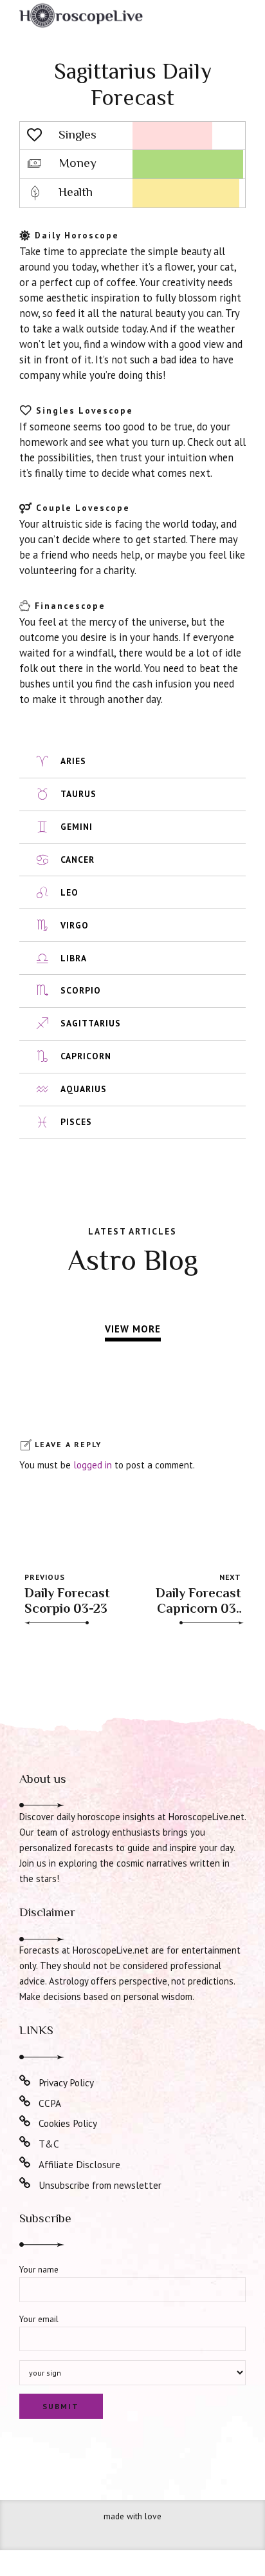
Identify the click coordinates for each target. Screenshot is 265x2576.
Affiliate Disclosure (79, 2164)
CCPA (50, 2103)
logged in (93, 1465)
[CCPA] (25, 2102)
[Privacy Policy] (25, 2081)
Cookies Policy (68, 2123)
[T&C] (25, 2142)
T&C (49, 2144)
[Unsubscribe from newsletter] (25, 2184)
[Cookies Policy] (25, 2122)
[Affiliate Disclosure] (25, 2163)
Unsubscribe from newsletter (100, 2185)
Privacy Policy (66, 2082)
